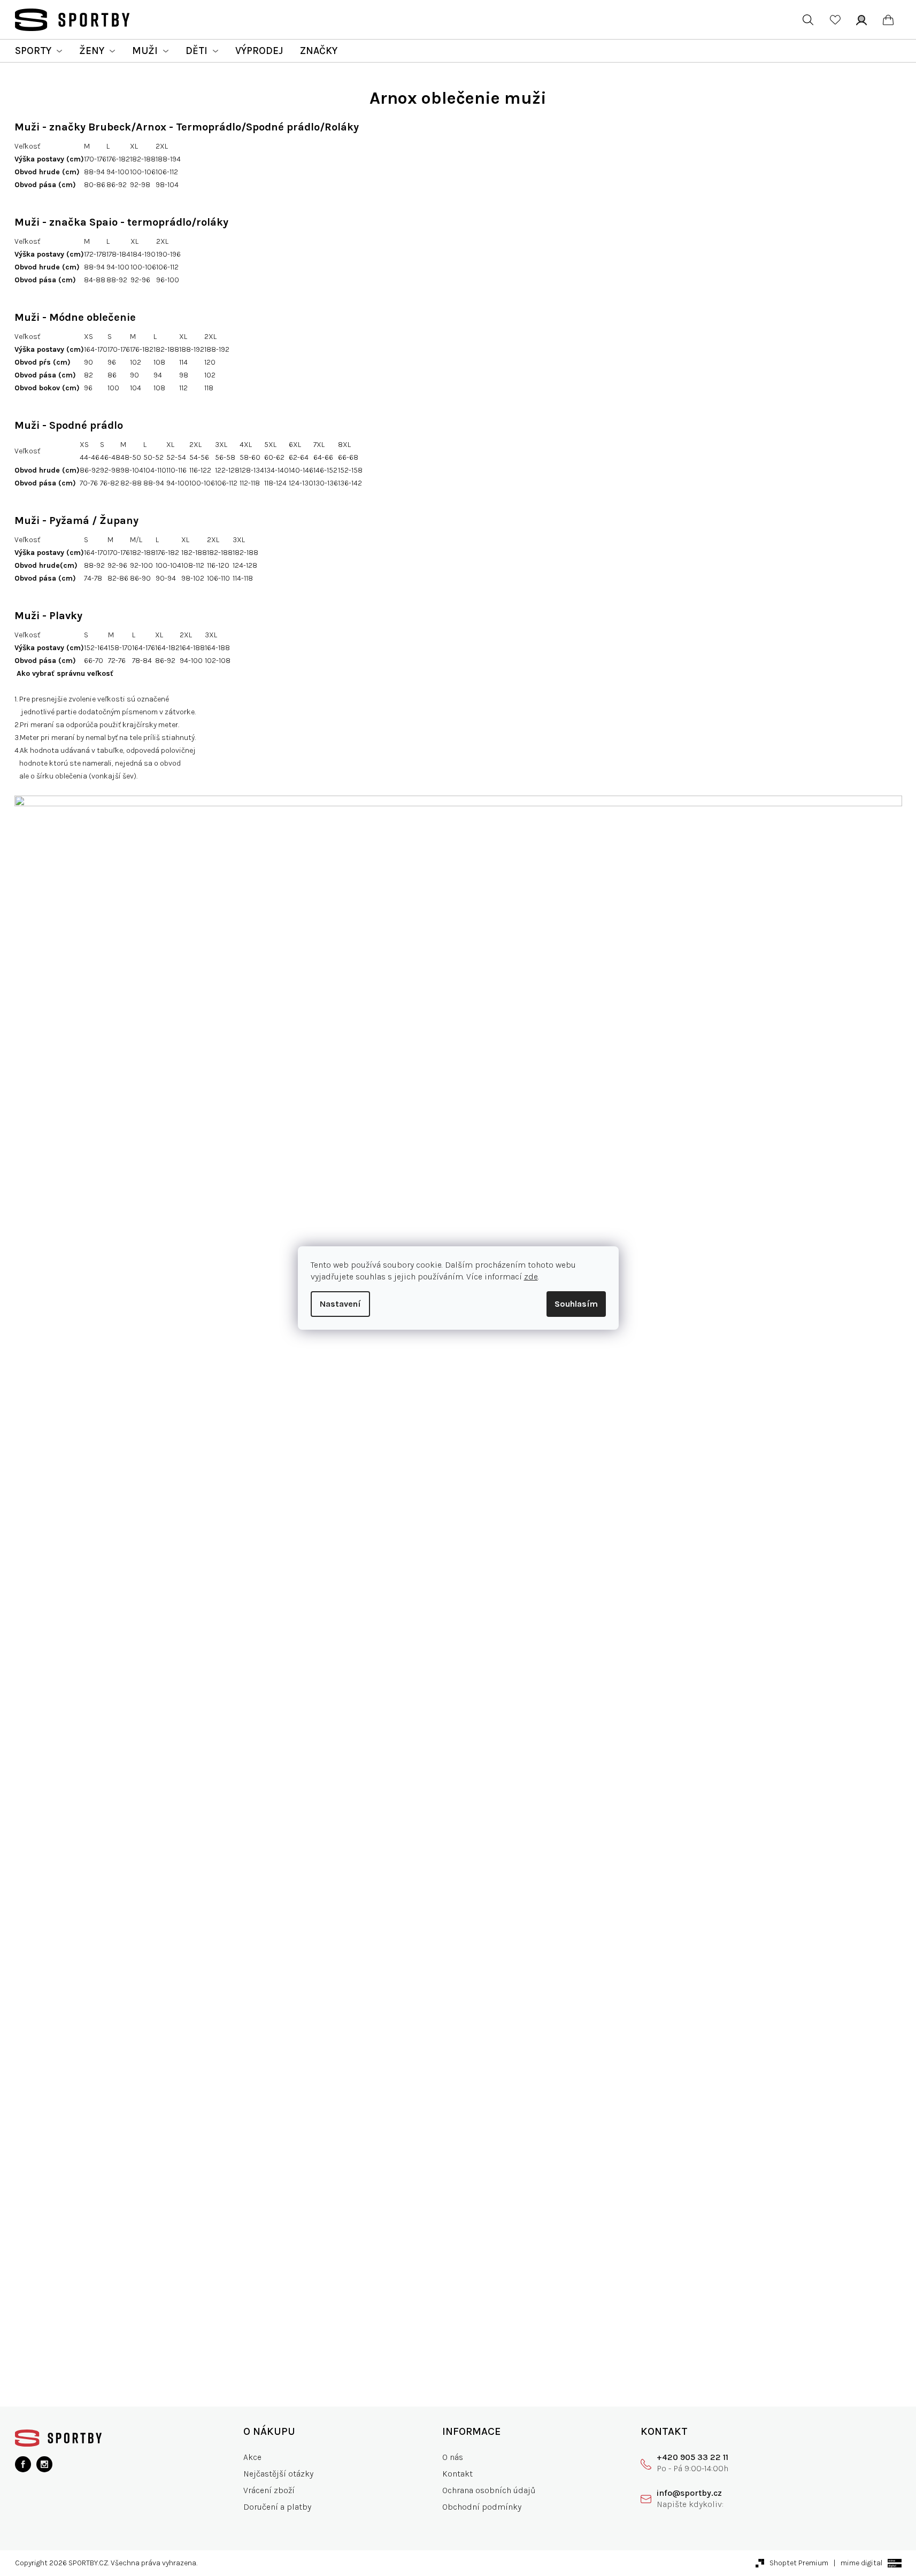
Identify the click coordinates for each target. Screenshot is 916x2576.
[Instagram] (44, 2464)
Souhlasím (576, 1304)
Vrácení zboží (269, 2490)
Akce (252, 2457)
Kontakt (457, 2474)
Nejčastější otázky (278, 2474)
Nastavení (340, 1304)
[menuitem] (39, 51)
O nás (453, 2457)
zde (531, 1277)
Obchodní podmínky (482, 2507)
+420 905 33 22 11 (692, 2457)
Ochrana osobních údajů (489, 2490)
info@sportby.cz (689, 2493)
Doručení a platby (277, 2507)
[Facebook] (23, 2464)
